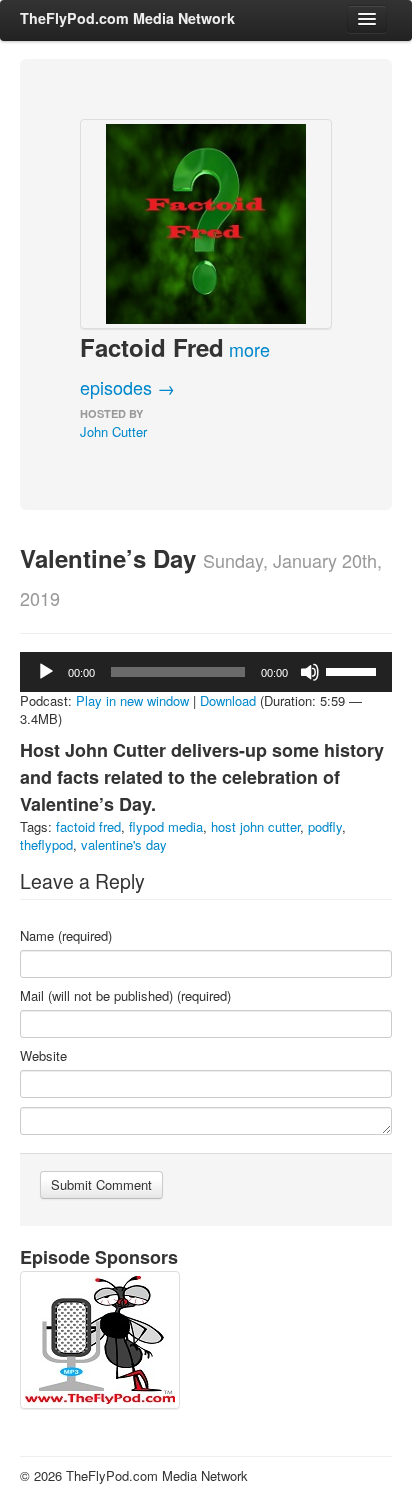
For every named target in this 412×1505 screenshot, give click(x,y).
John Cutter (113, 431)
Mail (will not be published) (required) (125, 996)
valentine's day (124, 844)
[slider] (354, 670)
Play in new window (132, 700)
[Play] (46, 672)
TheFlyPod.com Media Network (127, 18)
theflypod (46, 844)
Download (228, 700)
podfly (325, 826)
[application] (206, 672)
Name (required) (66, 936)
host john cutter (255, 826)
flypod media (166, 826)
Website (43, 1056)
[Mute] (310, 672)
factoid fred (88, 826)
